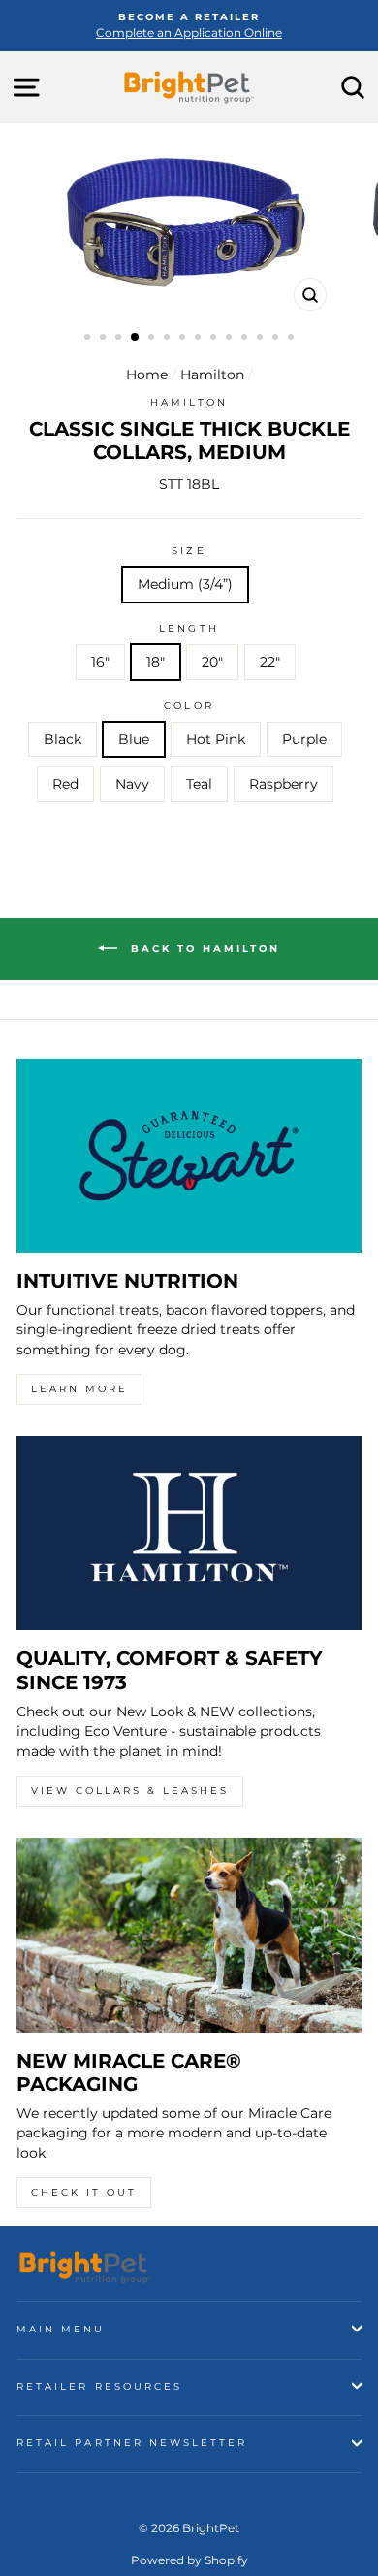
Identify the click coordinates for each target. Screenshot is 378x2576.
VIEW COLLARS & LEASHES (130, 1791)
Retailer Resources (99, 2386)
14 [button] (293, 339)
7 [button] (184, 339)
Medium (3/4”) (185, 584)
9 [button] (215, 339)
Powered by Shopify (189, 2560)
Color (189, 706)
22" (270, 662)
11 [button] (246, 339)
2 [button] (105, 339)
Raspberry (283, 784)
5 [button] (153, 339)
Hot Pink (216, 739)
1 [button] (89, 339)
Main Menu (61, 2329)
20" (212, 662)
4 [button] (136, 338)
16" (100, 662)
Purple (304, 739)
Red (65, 784)
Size (189, 551)
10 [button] (231, 339)
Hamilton (212, 375)
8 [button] (200, 339)
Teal (199, 784)
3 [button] (120, 339)
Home (147, 375)
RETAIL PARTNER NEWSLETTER (132, 2443)
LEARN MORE (79, 1389)
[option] (189, 26)
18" (156, 662)
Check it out (84, 2192)
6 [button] (169, 339)
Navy (132, 784)
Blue (134, 739)
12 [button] (262, 339)
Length (189, 628)
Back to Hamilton (203, 947)
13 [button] (277, 339)
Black (63, 739)
